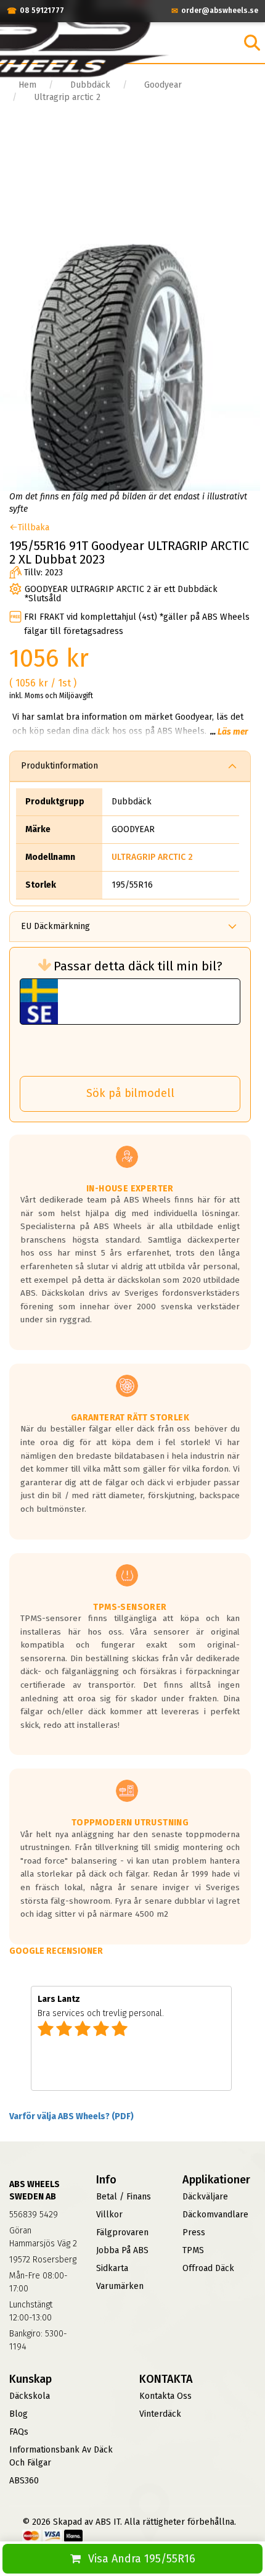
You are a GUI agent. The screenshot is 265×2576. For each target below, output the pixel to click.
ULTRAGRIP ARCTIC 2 (152, 857)
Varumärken (120, 2286)
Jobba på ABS (122, 2250)
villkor (109, 2215)
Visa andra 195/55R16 (142, 2559)
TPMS (193, 2250)
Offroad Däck (208, 2268)
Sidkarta (112, 2268)
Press (194, 2232)
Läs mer (233, 732)
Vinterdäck (160, 2414)
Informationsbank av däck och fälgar (61, 2456)
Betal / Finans (124, 2197)
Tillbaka (34, 527)
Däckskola (30, 2396)
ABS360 (24, 2481)
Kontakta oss (165, 2396)
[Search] (252, 43)
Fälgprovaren (122, 2232)
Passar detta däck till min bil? (138, 966)
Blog (18, 2414)
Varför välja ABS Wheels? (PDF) (71, 2116)
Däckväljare (205, 2197)
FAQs (19, 2432)
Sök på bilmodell (130, 1093)
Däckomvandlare (215, 2215)
